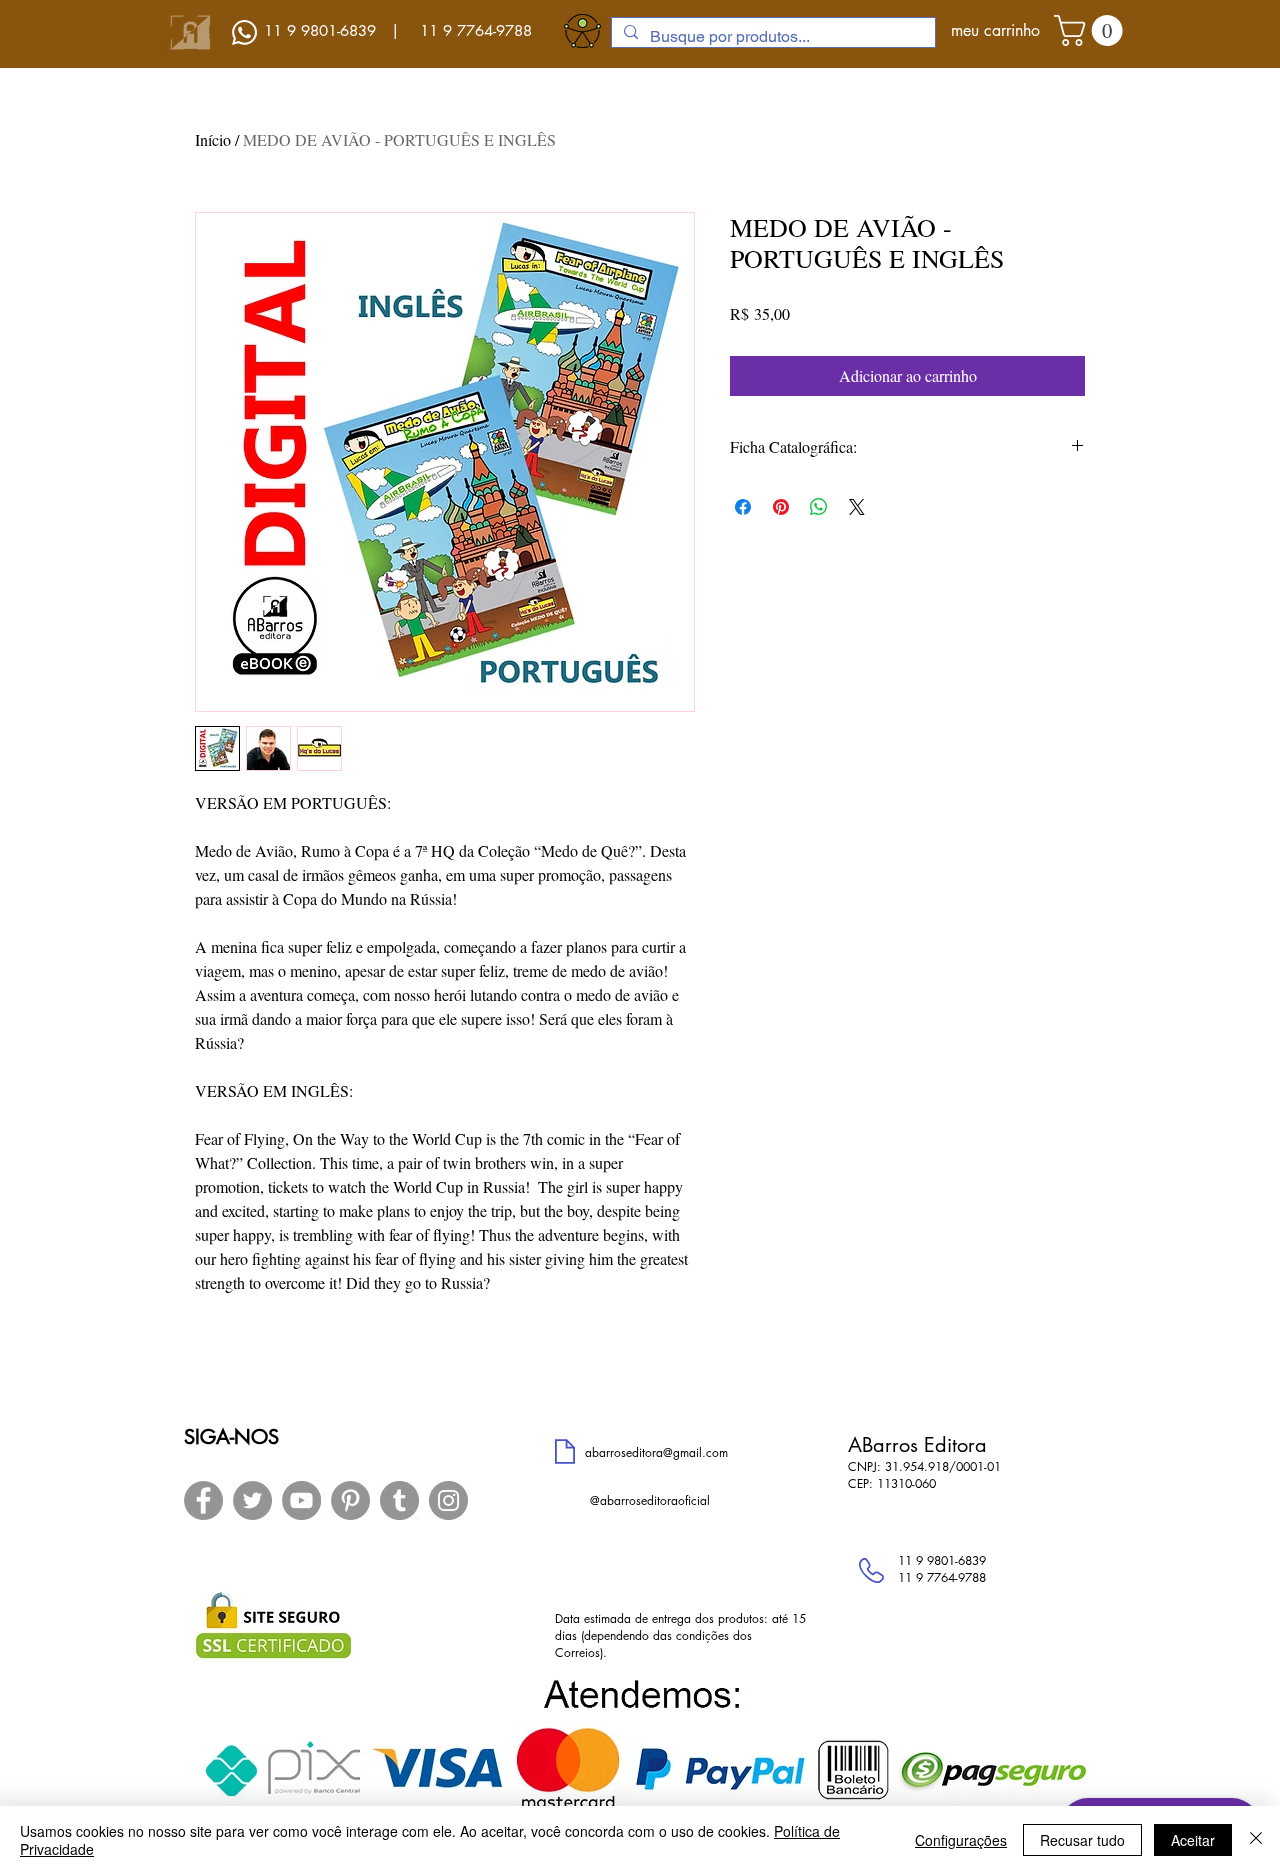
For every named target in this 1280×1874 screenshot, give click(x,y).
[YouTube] (301, 1500)
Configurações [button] (961, 1840)
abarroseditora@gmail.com (656, 1452)
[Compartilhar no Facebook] (743, 507)
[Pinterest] (350, 1500)
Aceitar (1193, 1840)
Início (213, 139)
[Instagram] (448, 1500)
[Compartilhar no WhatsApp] (819, 507)
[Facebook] (203, 1500)
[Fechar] (1256, 1840)
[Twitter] (252, 1500)
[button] (1092, 30)
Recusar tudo (1082, 1840)
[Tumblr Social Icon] (399, 1500)
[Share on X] (857, 507)
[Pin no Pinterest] (781, 507)
